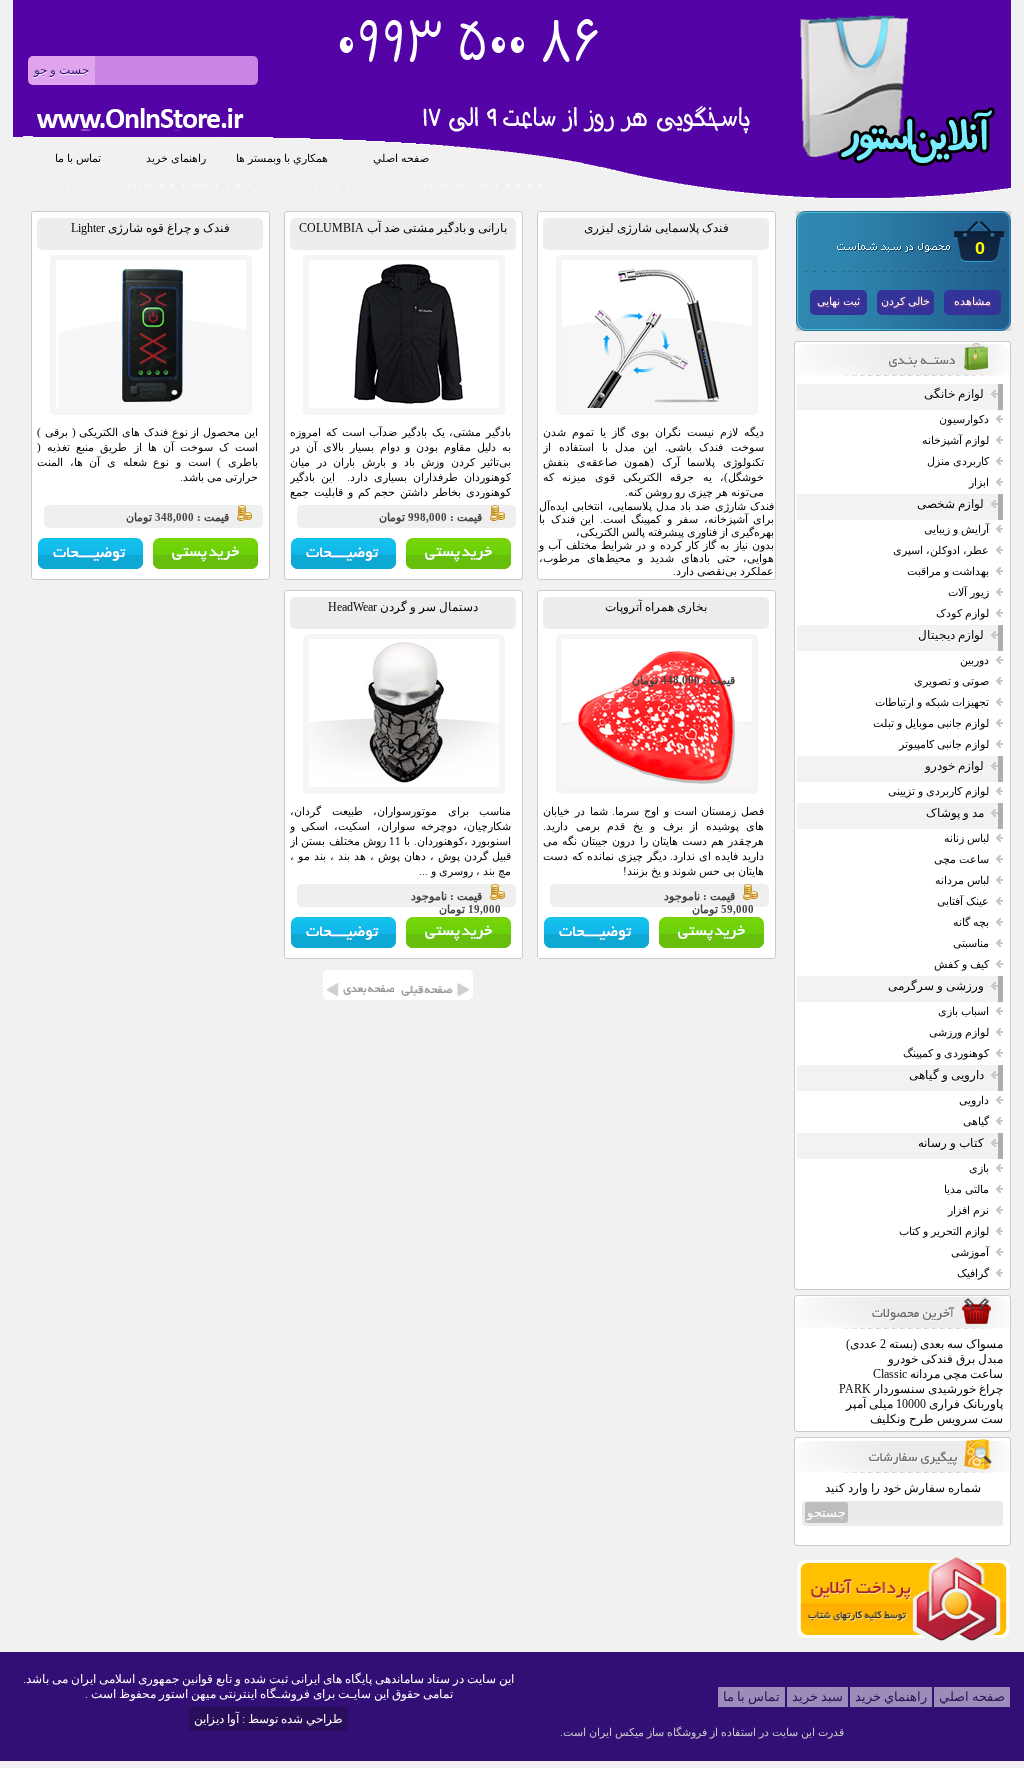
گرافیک (973, 1273)
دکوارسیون (964, 419)
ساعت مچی (961, 859)
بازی (979, 1168)
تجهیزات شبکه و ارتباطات (932, 702)
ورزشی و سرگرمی (936, 986)
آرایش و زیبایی (956, 529)
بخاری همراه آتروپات (656, 607)
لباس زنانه (966, 838)
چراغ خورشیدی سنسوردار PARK (921, 1389)
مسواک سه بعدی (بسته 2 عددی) (924, 1344)
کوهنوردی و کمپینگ (946, 1053)
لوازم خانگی (954, 394)
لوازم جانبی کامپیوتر (944, 744)
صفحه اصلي (401, 158)
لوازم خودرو (954, 766)
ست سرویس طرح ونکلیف (936, 1419)
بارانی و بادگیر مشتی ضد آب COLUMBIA (403, 228)
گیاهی (976, 1121)
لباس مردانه (962, 880)
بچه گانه (971, 922)
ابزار (979, 482)
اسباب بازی (963, 1011)
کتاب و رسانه (951, 1143)
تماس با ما (78, 158)
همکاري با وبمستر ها (282, 158)
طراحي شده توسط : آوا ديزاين (268, 1719)
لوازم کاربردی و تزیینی (938, 791)
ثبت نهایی (838, 301)
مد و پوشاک (955, 813)
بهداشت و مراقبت (948, 571)
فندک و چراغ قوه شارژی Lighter (150, 228)
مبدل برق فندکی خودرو (945, 1359)
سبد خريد (817, 1696)
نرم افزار (968, 1210)
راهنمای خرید (176, 158)
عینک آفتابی (963, 901)
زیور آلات (968, 592)
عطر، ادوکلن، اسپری (941, 550)
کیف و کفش (961, 964)
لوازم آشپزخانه (955, 440)
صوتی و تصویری (951, 681)
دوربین (974, 660)
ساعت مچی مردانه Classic (938, 1374)
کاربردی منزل (958, 461)
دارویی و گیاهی (946, 1075)
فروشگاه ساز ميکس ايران (648, 1732)
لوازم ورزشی (959, 1032)
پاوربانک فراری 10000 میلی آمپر (924, 1404)
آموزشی (970, 1252)
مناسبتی (971, 943)
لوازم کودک (962, 613)
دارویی (974, 1100)
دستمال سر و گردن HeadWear (403, 607)
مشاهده (972, 301)
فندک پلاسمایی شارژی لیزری (656, 228)
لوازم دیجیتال (951, 635)
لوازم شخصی (950, 504)
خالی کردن (905, 301)
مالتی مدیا (966, 1189)
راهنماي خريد (891, 1696)
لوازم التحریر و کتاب (944, 1231)
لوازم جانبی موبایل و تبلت (931, 723)
